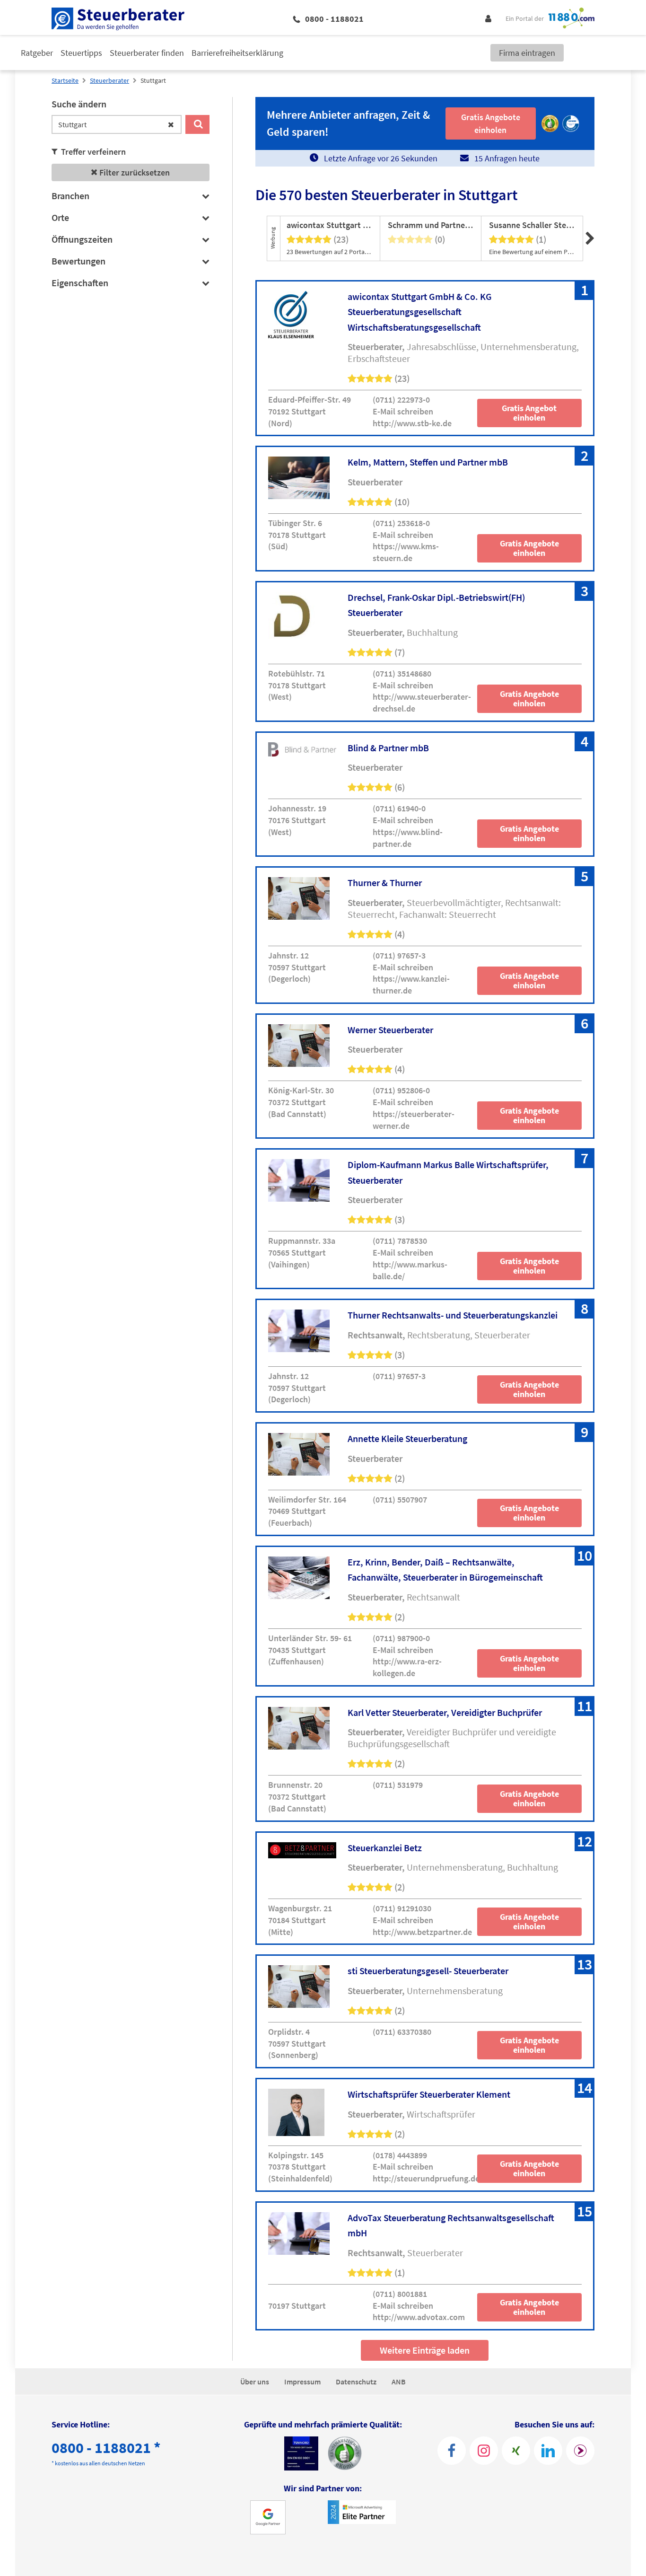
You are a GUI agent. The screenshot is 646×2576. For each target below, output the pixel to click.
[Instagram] (484, 2451)
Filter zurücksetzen (134, 172)
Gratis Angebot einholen (529, 413)
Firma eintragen (527, 53)
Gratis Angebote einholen (529, 548)
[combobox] (117, 124)
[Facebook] (452, 2451)
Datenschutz (356, 2382)
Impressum (302, 2382)
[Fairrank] (580, 2451)
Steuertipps (81, 53)
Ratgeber (37, 53)
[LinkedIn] (548, 2451)
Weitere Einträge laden (425, 2350)
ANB (399, 2382)
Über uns (255, 2382)
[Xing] (516, 2451)
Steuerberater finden (147, 53)
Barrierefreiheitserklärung (237, 53)
